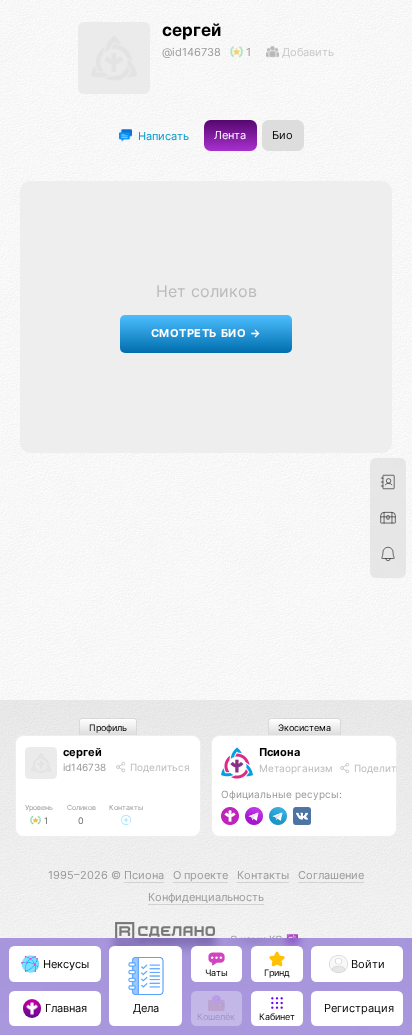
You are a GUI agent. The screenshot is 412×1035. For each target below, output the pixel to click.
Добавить (306, 52)
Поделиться (158, 767)
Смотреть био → (206, 333)
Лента (230, 135)
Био (282, 135)
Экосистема (304, 727)
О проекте (200, 875)
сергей (191, 30)
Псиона (279, 752)
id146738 (84, 767)
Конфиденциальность (206, 897)
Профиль (108, 727)
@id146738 (191, 52)
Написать (162, 135)
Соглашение (331, 875)
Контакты (263, 875)
